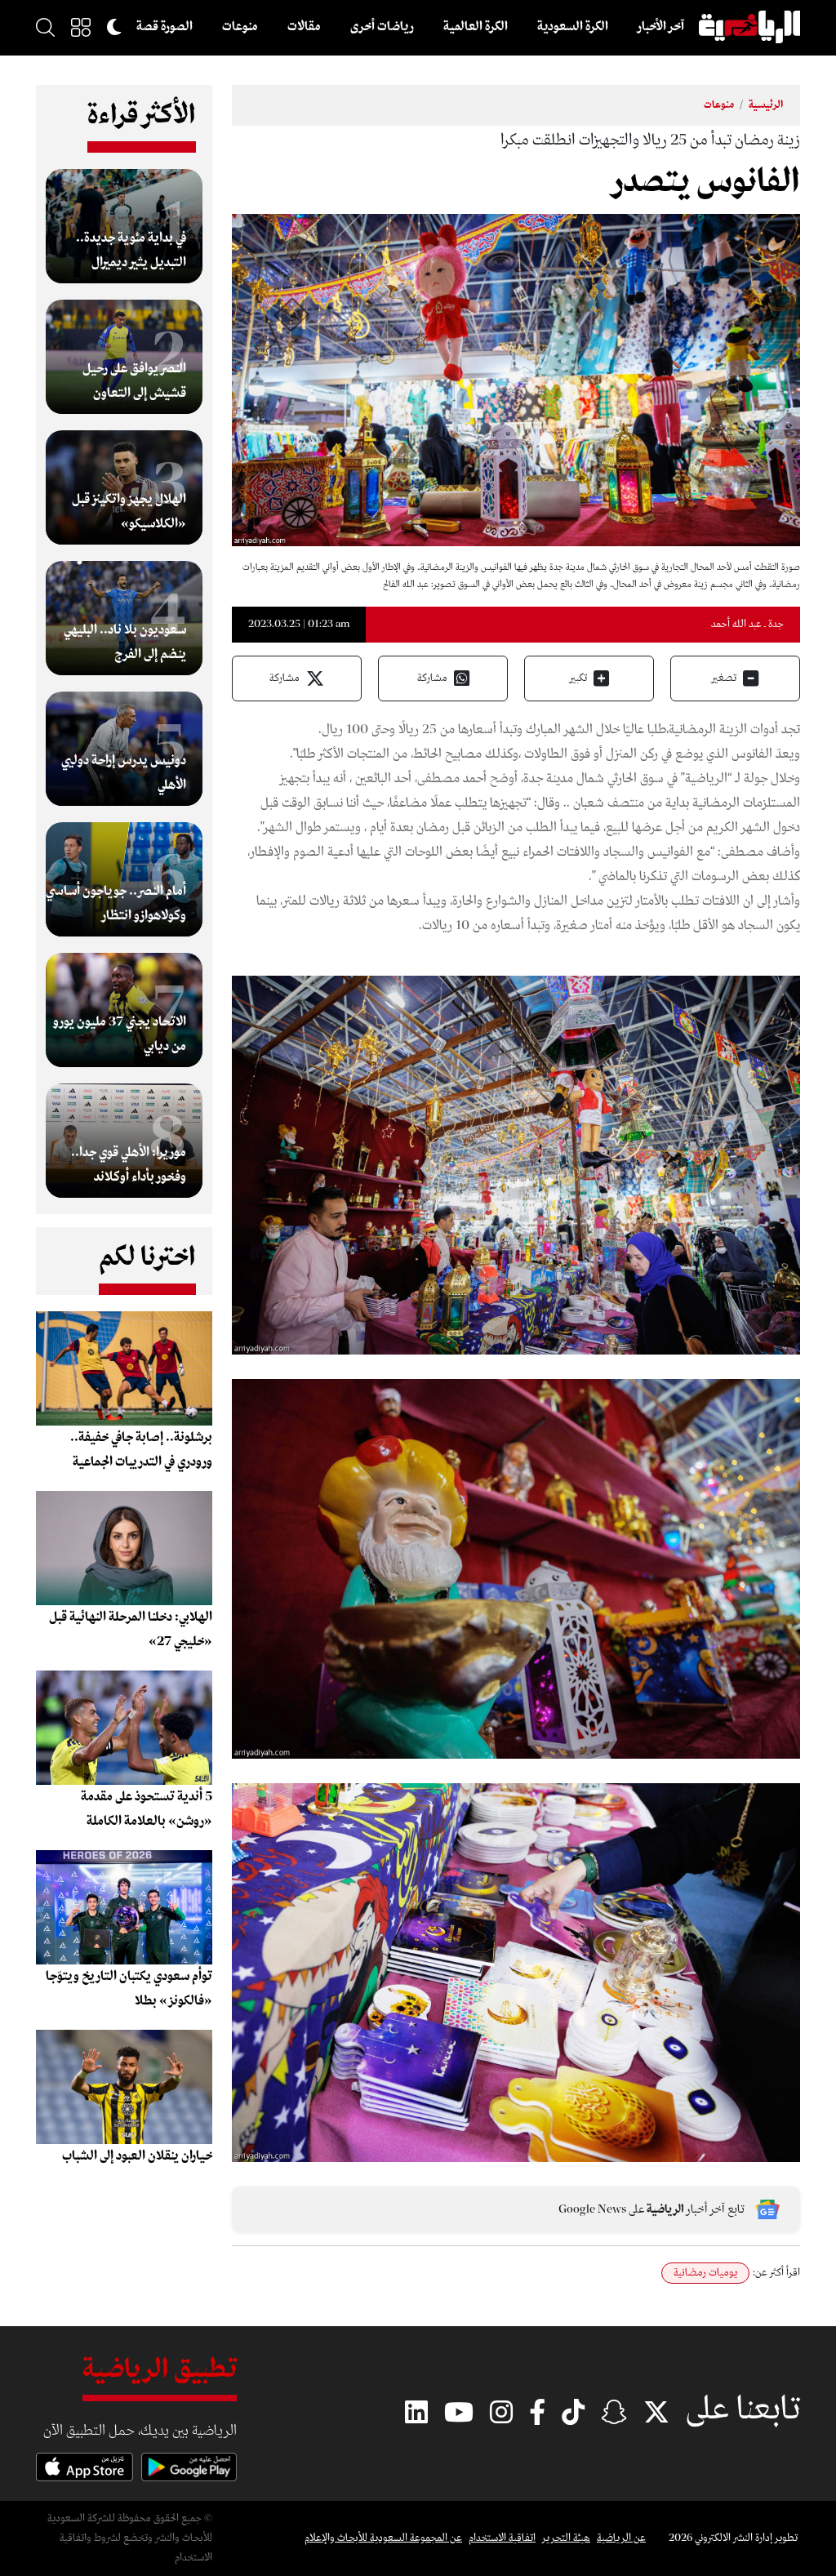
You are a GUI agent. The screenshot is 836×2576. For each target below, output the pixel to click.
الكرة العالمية (476, 27)
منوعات (240, 27)
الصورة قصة (165, 27)
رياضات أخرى (382, 27)
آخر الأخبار (661, 27)
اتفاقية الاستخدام (502, 2538)
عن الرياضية (621, 2538)
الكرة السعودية (573, 27)
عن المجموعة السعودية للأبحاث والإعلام (383, 2538)
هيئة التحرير (566, 2538)
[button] (81, 27)
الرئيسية (766, 105)
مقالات (304, 27)
